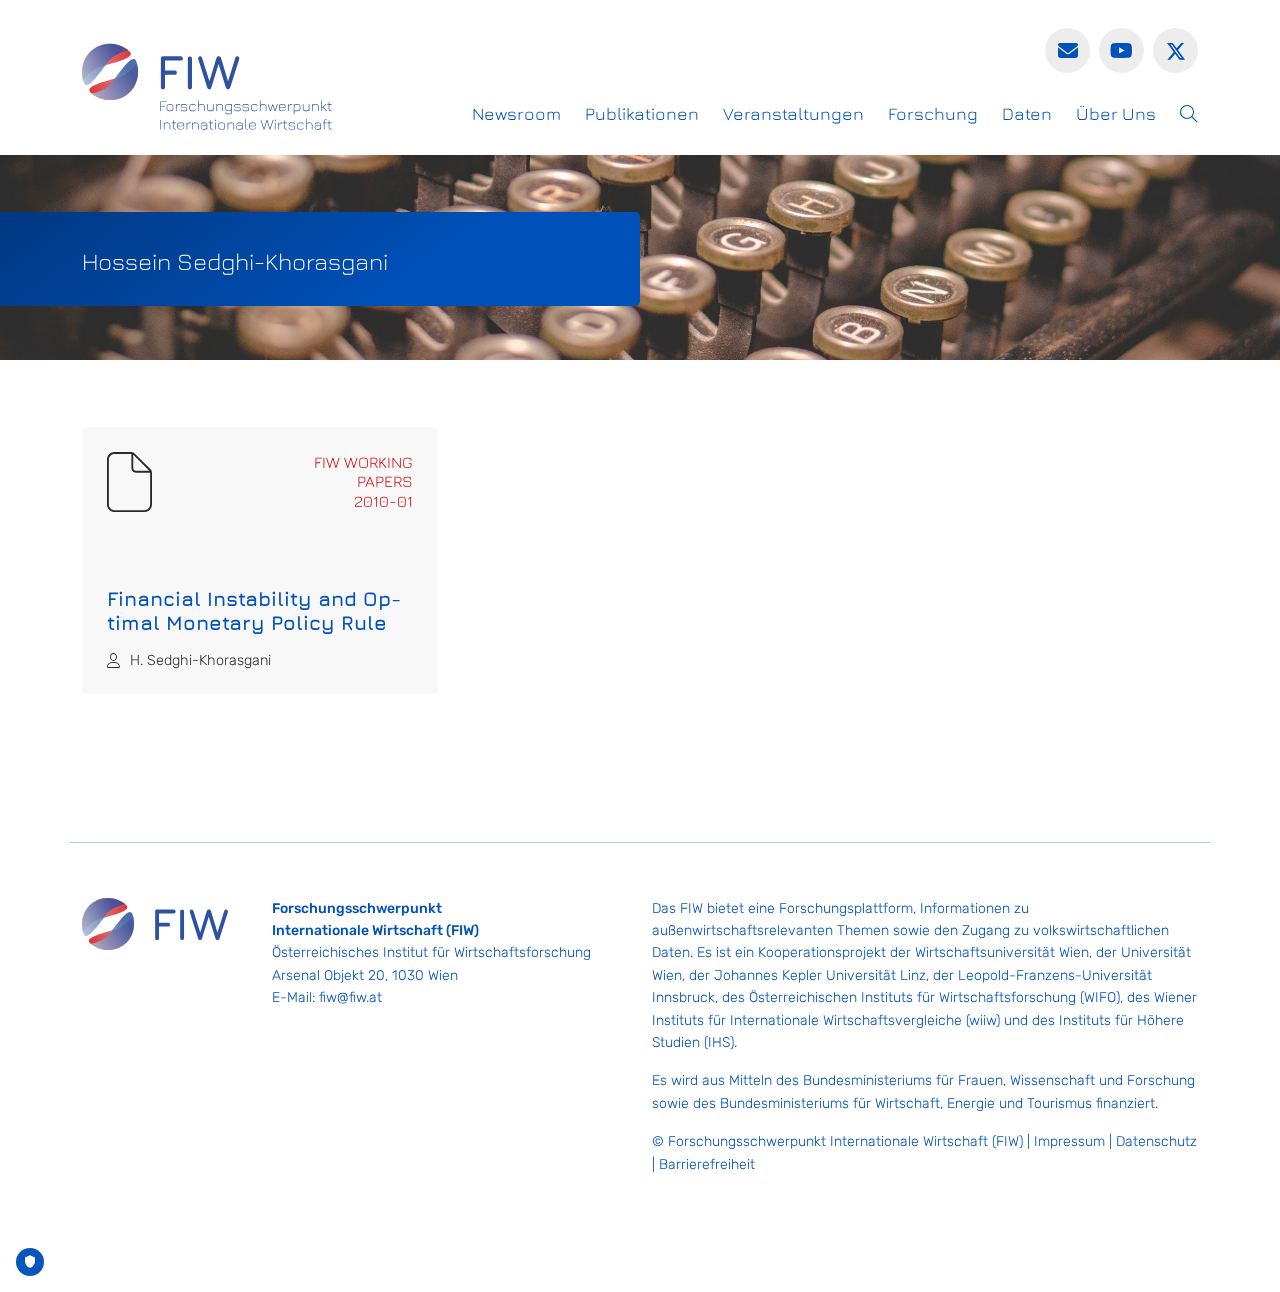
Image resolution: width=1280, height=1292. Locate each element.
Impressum (1069, 1141)
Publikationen (642, 113)
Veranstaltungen (793, 113)
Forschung (933, 113)
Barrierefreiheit (707, 1164)
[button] (1189, 114)
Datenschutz (1156, 1141)
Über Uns (1116, 113)
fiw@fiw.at (350, 997)
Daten (1027, 113)
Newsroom (516, 113)
